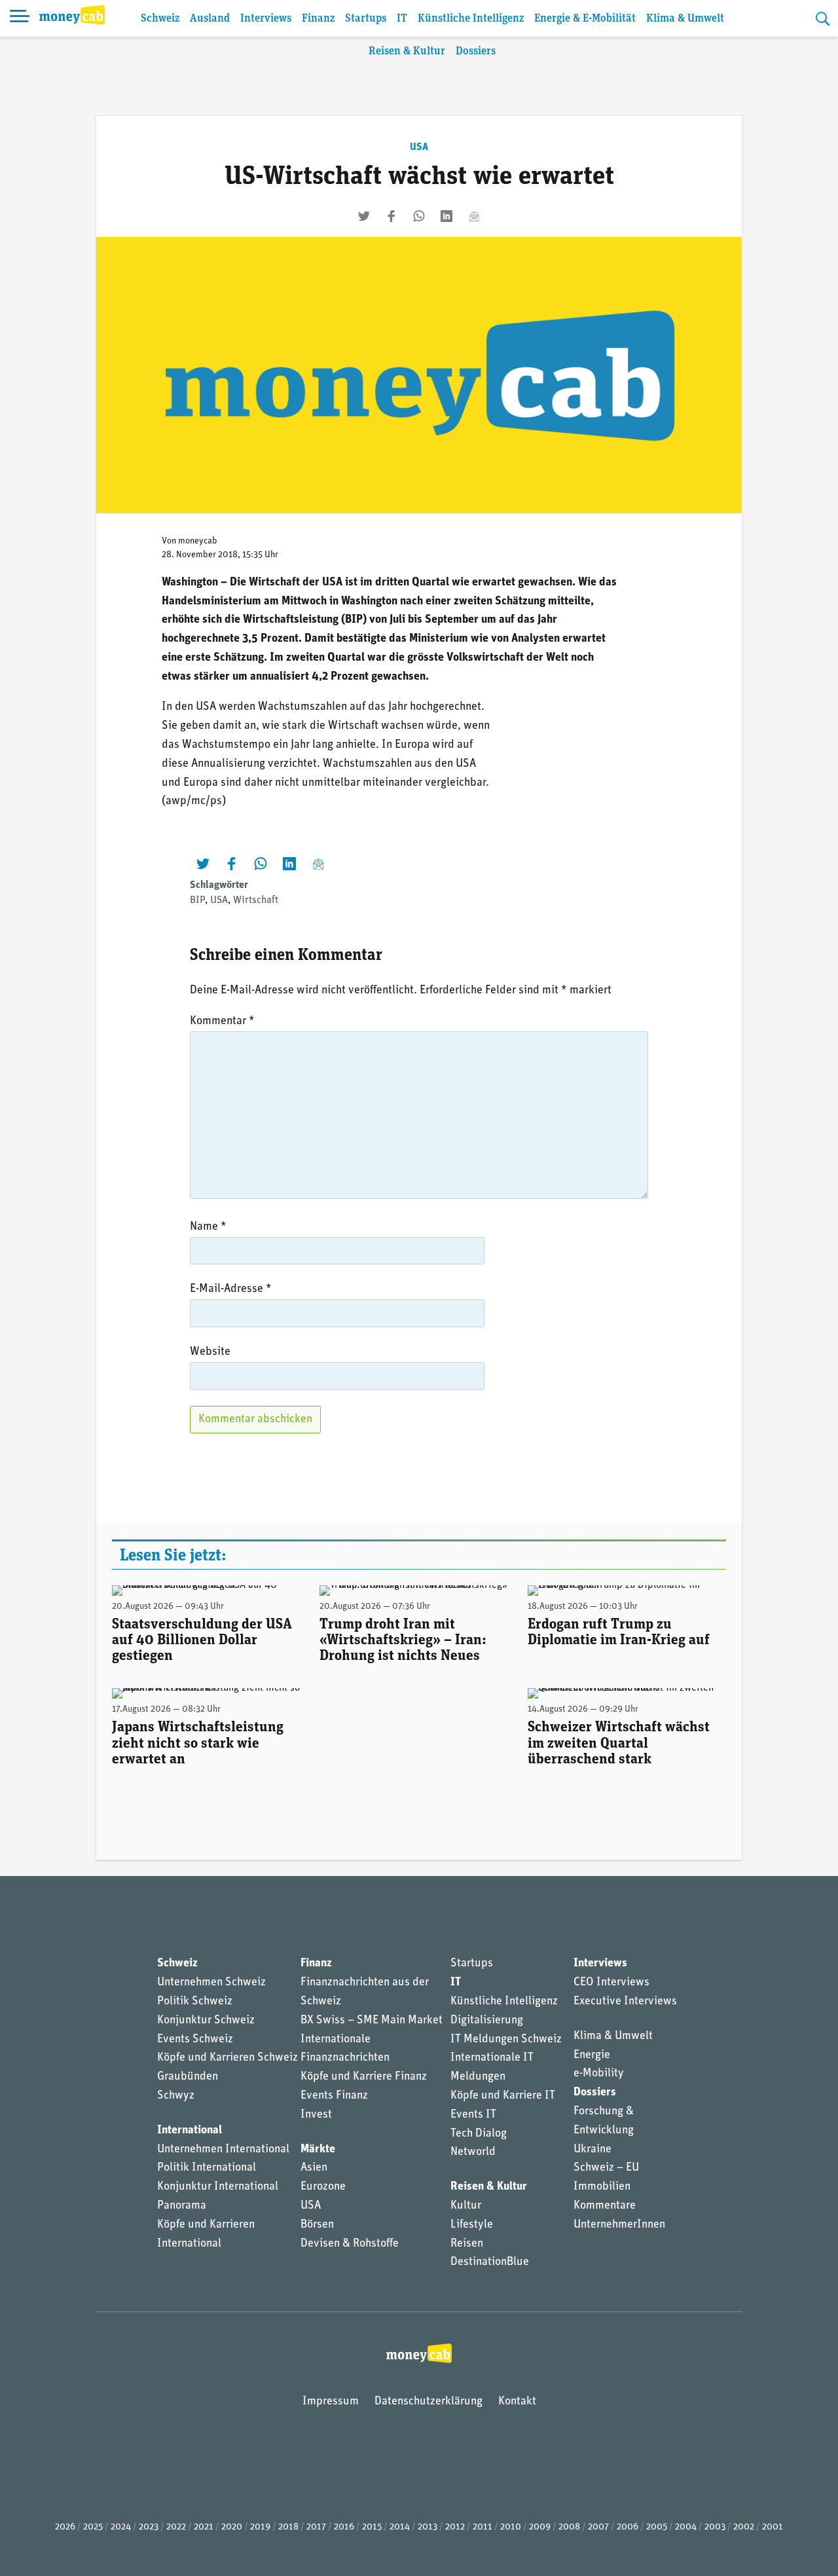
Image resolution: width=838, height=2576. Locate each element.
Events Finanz (334, 2096)
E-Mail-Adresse (231, 1289)
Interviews (266, 19)
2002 (744, 2527)
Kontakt (517, 2402)
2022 (176, 2527)
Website (210, 1352)
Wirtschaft (256, 900)
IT (402, 19)
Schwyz (176, 2096)
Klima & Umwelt (685, 19)
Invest (316, 2115)
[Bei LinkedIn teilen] (446, 216)
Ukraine (592, 2150)
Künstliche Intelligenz (471, 19)
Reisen (467, 2244)
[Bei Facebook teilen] (392, 216)
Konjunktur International (218, 2187)
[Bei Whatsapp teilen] (419, 216)
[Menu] (20, 18)
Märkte (318, 2150)
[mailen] (474, 216)
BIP (197, 900)
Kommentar (222, 1021)
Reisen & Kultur (407, 51)
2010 (511, 2527)
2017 (316, 2527)
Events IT (473, 2115)
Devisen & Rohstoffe (350, 2244)
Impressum (331, 2402)
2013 (428, 2527)
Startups (366, 19)
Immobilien (602, 2187)
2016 (344, 2527)
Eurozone (323, 2187)
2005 (657, 2527)
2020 (232, 2527)
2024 (121, 2527)
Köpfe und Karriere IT (503, 2096)
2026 (65, 2527)
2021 (204, 2527)
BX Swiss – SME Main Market (372, 2021)
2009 (540, 2527)
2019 (260, 2527)
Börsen (317, 2225)
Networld (473, 2152)
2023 (149, 2527)
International (190, 2131)
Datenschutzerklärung (428, 2402)
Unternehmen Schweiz (211, 1983)
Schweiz (160, 19)
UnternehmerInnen (619, 2225)
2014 (400, 2527)
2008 (569, 2527)
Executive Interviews (625, 2002)
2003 (715, 2527)
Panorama (182, 2206)
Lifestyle (472, 2225)
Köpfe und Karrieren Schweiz (228, 2058)
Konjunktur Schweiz (206, 2021)
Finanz (318, 19)
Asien (314, 2168)
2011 (483, 2527)
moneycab (198, 541)
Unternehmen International (223, 2150)
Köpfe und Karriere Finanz (364, 2077)
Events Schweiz (195, 2040)
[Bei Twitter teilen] (364, 216)
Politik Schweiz (195, 2002)
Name (208, 1227)
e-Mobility (599, 2074)
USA (419, 147)
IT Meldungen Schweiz (506, 2040)
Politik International (207, 2168)
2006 (628, 2527)
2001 (773, 2527)
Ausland (210, 19)
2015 (372, 2527)
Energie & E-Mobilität (585, 19)
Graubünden (188, 2077)
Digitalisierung (487, 2021)
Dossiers (476, 51)
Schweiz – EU (606, 2168)
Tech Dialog (479, 2134)
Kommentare (605, 2206)
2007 (598, 2527)
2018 (288, 2527)
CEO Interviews (611, 1983)
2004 (686, 2527)
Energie (592, 2055)
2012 (455, 2527)
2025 (93, 2527)
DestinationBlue (490, 2262)
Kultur (466, 2206)
